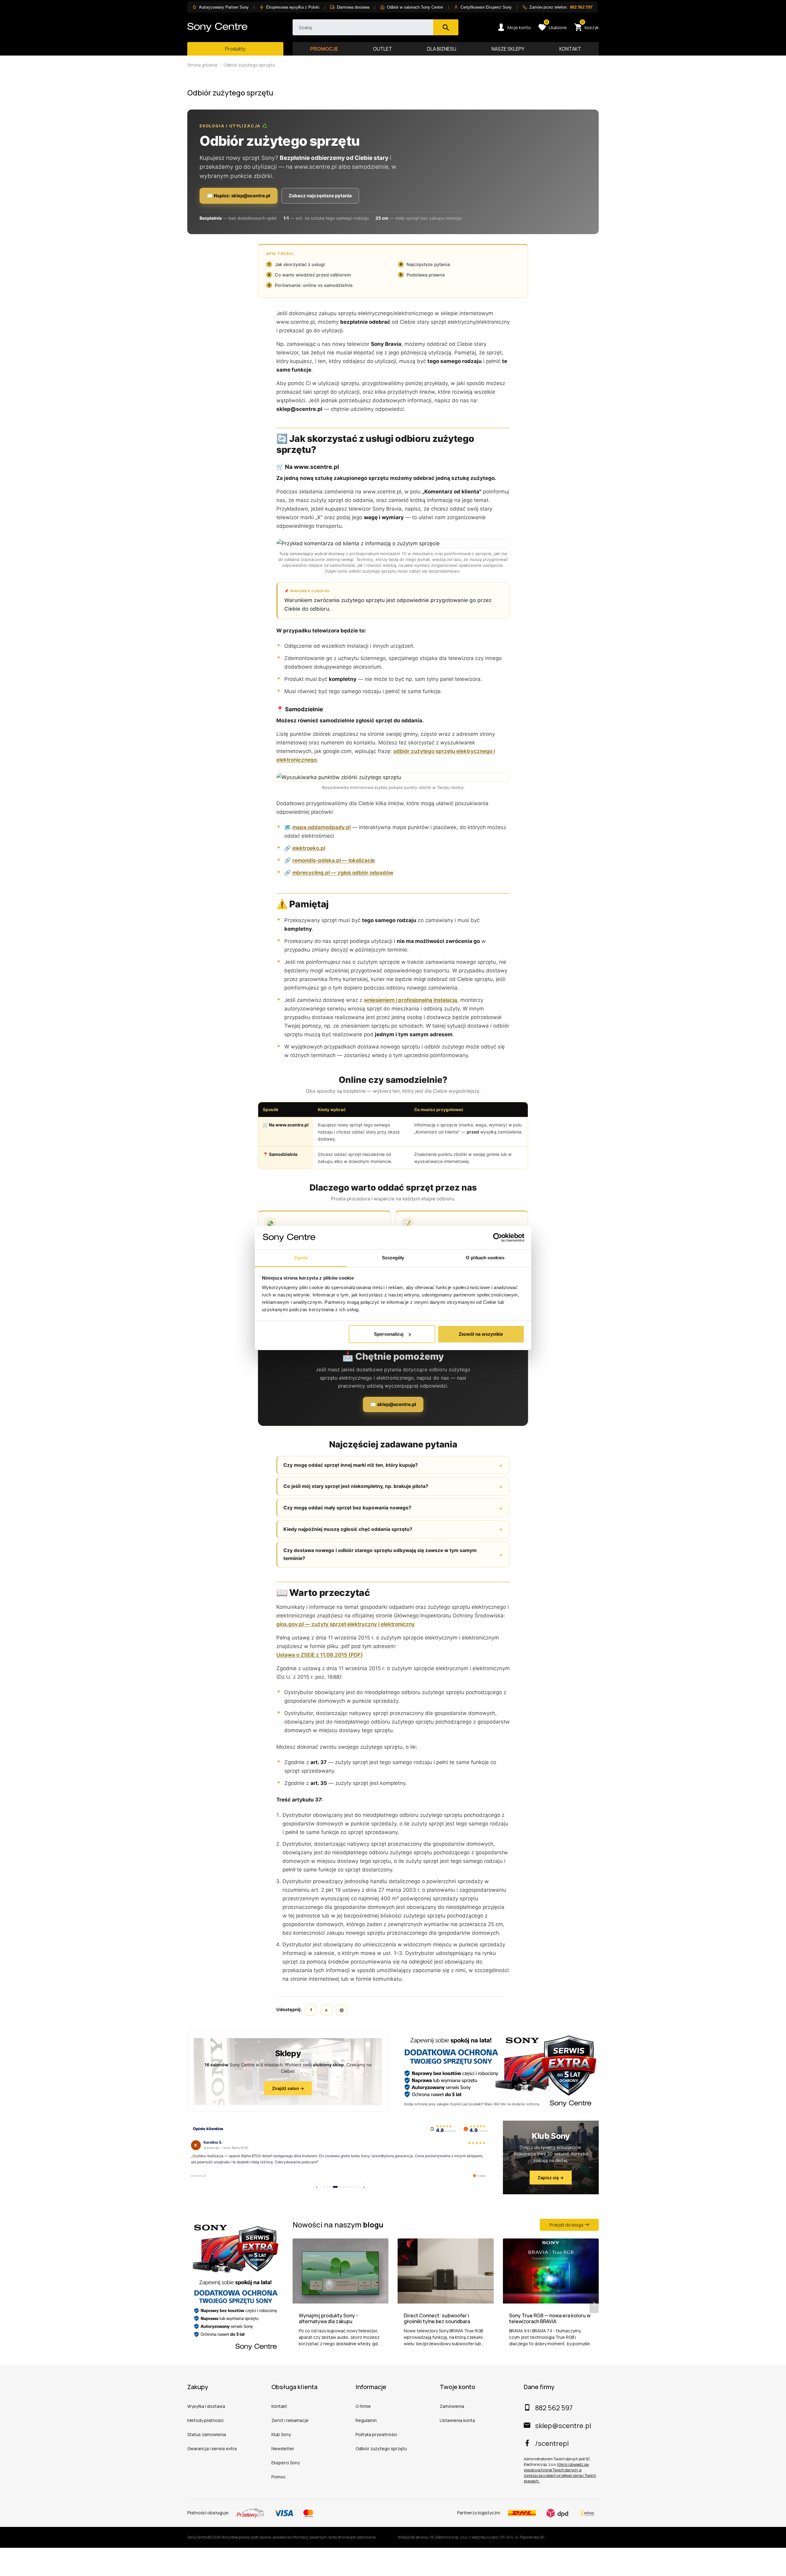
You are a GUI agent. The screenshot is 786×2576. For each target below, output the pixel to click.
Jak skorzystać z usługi (300, 265)
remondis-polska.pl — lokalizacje (334, 860)
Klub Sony (281, 2434)
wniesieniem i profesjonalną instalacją (411, 1000)
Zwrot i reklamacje (290, 2420)
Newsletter (283, 2449)
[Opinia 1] (324, 2187)
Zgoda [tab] (301, 1258)
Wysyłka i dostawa (206, 2406)
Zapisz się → (551, 2178)
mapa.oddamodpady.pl (321, 827)
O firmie (363, 2406)
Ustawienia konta (457, 2420)
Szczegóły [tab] (393, 1258)
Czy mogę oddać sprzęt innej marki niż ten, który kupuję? (351, 1465)
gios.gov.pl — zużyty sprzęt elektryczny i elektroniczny (346, 1624)
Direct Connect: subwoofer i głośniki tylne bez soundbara (437, 2319)
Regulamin (366, 2420)
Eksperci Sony (286, 2463)
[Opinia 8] (350, 2187)
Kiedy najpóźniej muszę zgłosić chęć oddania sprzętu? (348, 1529)
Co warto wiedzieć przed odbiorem (313, 275)
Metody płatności (205, 2420)
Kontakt (279, 2406)
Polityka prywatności (376, 2434)
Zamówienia (452, 2406)
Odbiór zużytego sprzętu (381, 2449)
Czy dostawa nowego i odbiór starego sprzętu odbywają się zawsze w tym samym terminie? (380, 1554)
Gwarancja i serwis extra (212, 2449)
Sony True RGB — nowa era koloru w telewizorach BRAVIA (550, 2319)
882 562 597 (554, 2408)
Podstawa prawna (426, 275)
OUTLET (383, 49)
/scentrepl (552, 2443)
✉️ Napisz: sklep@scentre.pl (239, 196)
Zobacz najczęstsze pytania (320, 196)
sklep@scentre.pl (563, 2426)
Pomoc (278, 2477)
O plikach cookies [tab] (485, 1258)
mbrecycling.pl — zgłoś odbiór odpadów (343, 873)
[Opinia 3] (330, 2187)
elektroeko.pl (309, 848)
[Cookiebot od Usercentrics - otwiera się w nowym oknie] (498, 1238)
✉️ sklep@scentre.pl (393, 1404)
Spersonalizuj (389, 1334)
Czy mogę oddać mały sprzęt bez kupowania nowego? (347, 1508)
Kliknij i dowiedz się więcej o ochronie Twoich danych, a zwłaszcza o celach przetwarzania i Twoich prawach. (560, 2473)
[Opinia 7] (347, 2187)
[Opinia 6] (344, 2187)
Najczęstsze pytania (428, 265)
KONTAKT (570, 49)
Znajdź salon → (288, 2088)
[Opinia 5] (340, 2187)
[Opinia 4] (335, 2187)
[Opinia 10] (357, 2187)
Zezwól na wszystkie (481, 1334)
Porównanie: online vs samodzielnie (314, 285)
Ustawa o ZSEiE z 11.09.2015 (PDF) (320, 1655)
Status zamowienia (207, 2434)
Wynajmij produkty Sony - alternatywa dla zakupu (328, 2319)
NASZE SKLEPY (508, 49)
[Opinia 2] (327, 2187)
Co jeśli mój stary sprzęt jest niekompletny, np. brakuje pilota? (356, 1486)
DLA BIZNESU (442, 49)
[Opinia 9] (354, 2187)
